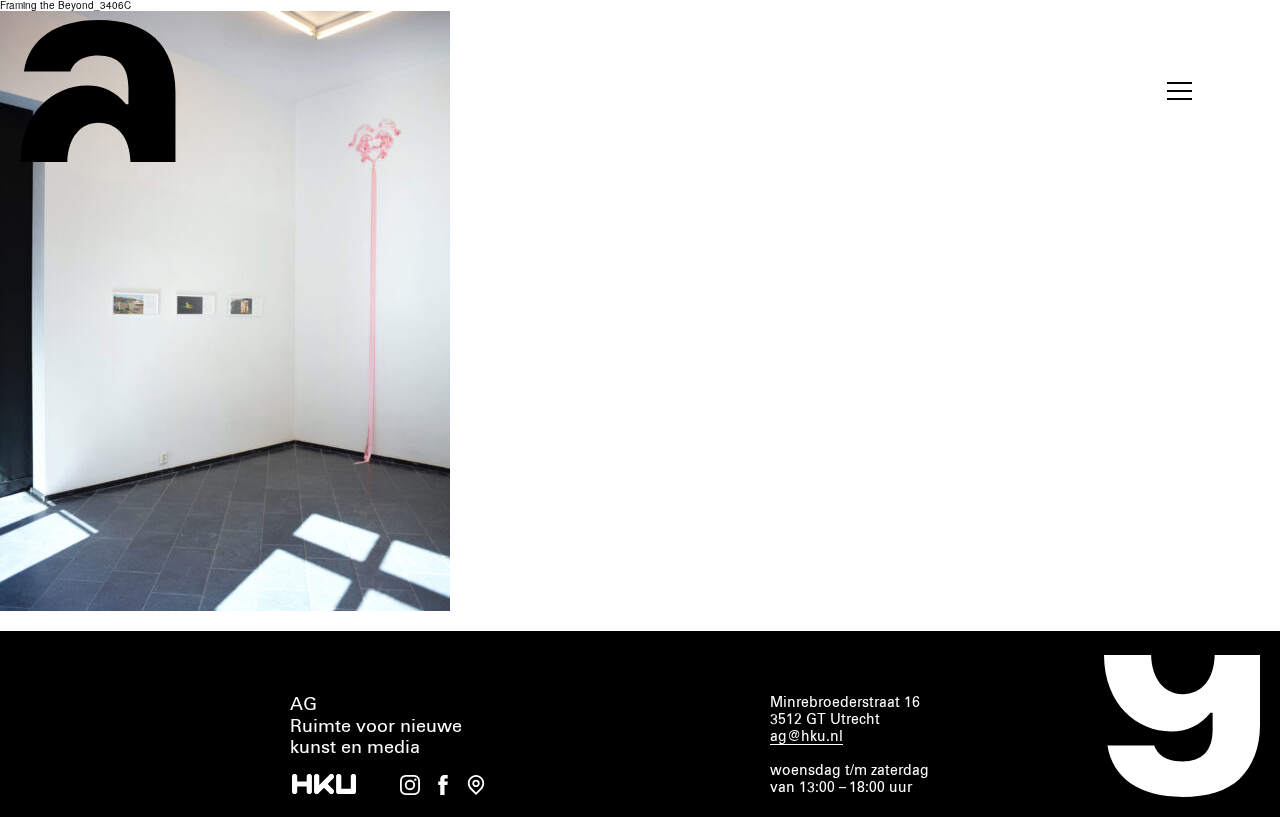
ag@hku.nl (806, 737)
